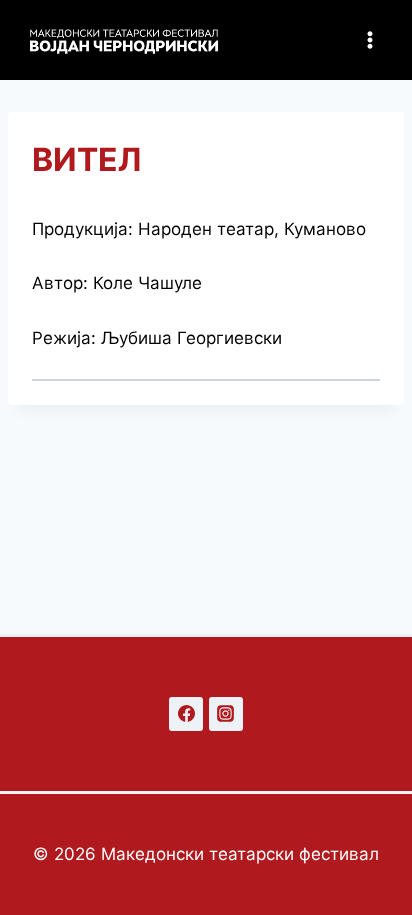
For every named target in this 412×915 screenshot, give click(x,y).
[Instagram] (226, 714)
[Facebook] (186, 714)
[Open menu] (369, 39)
